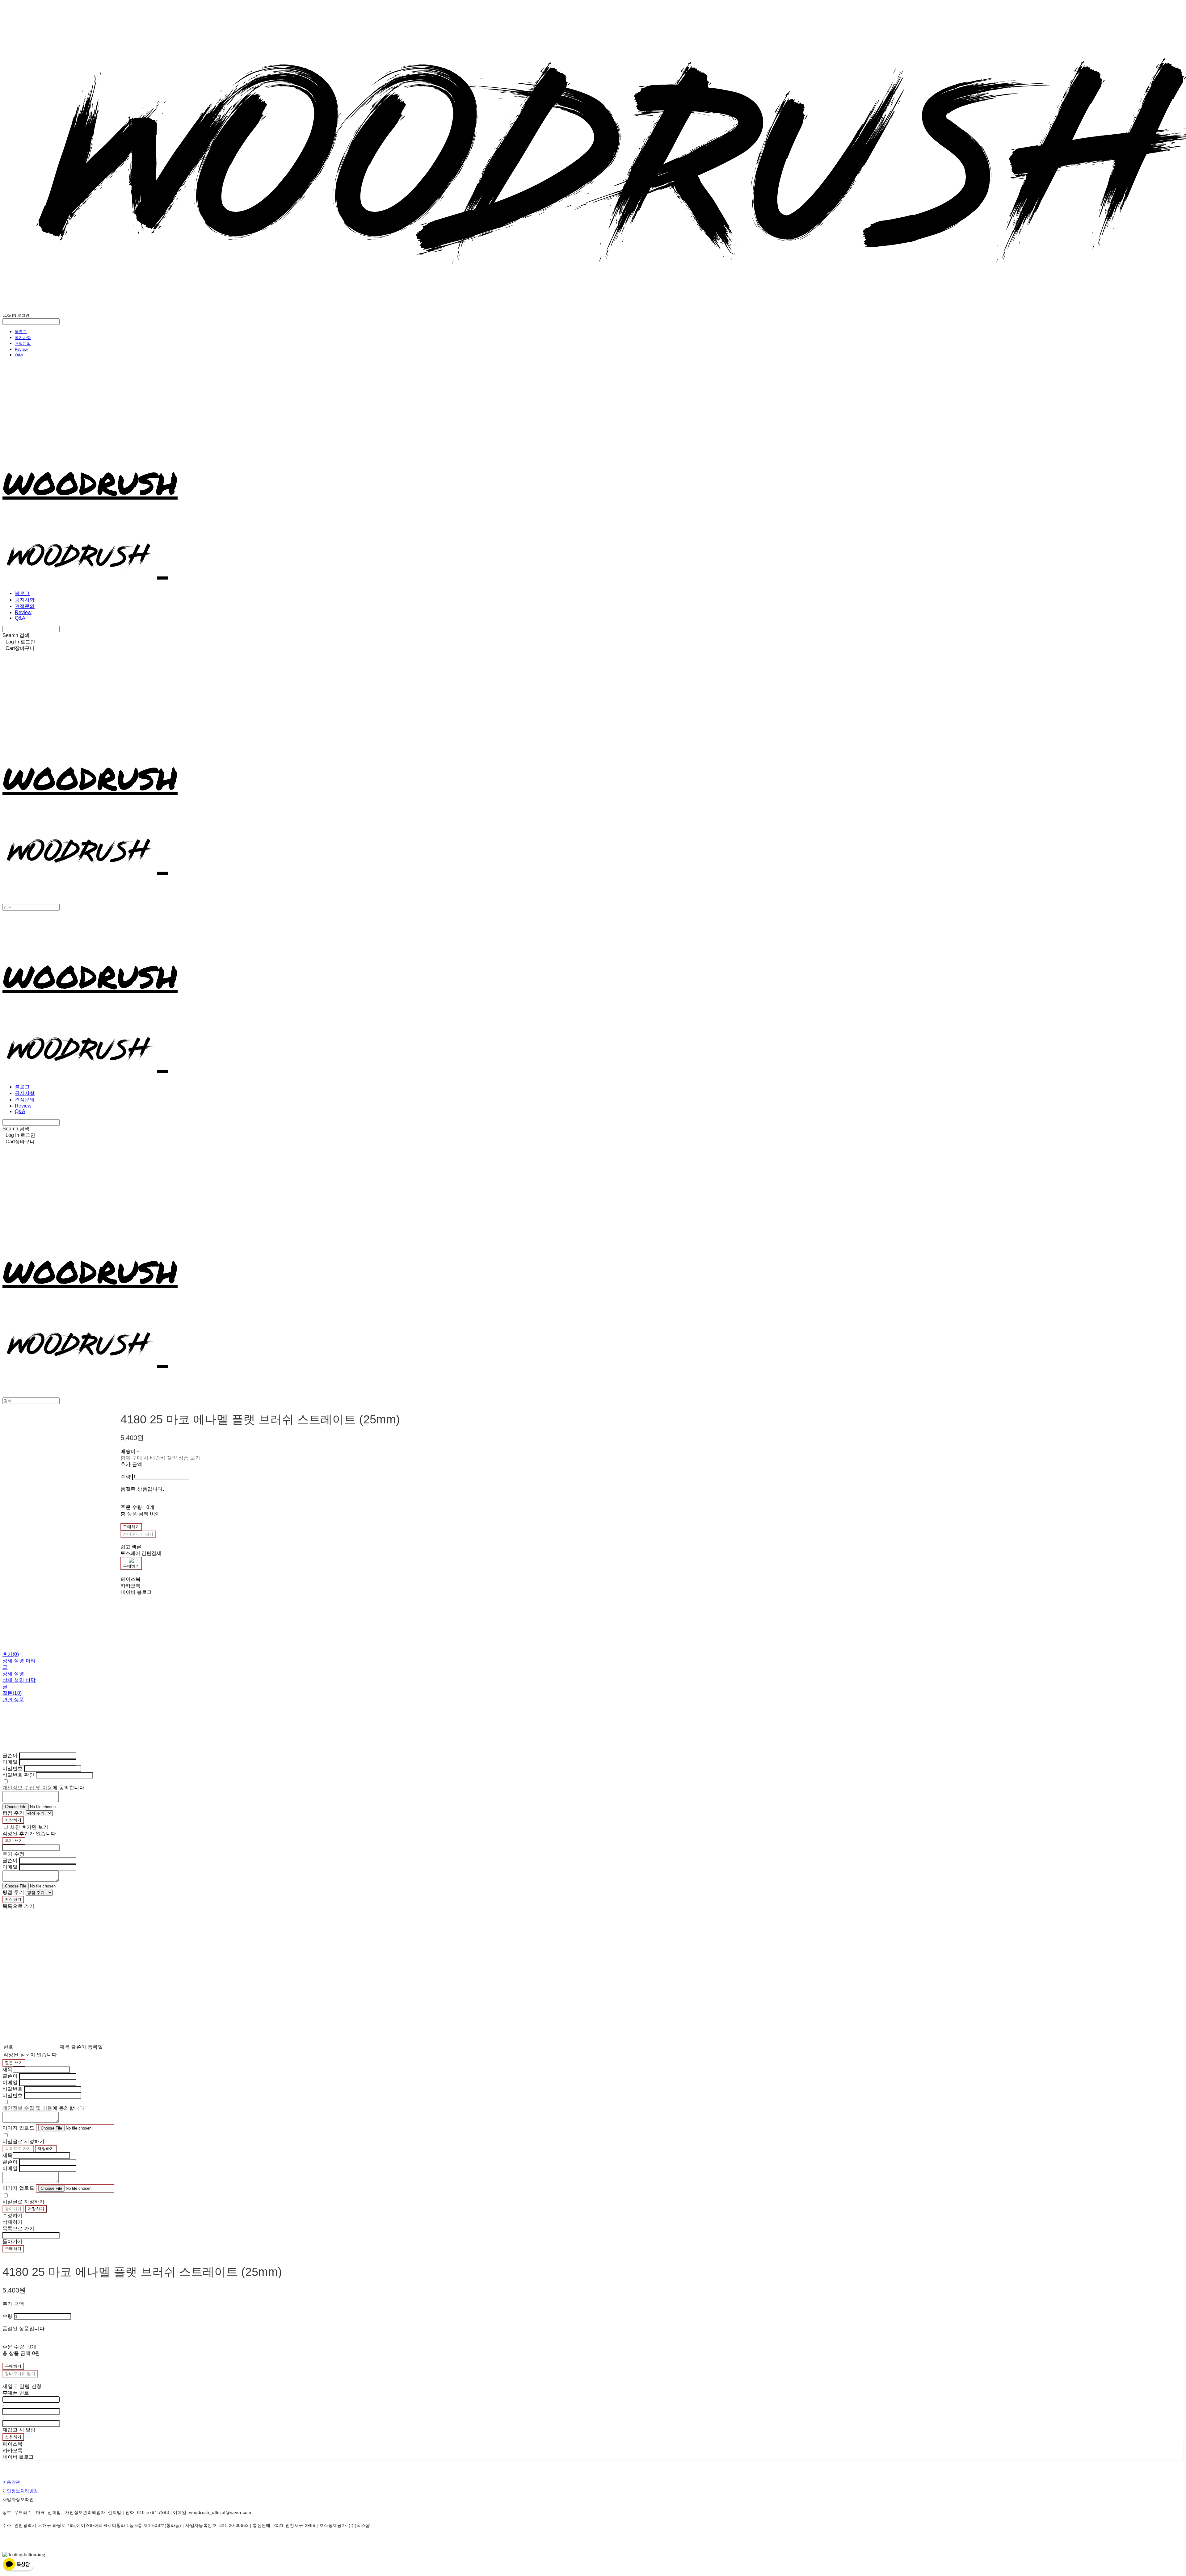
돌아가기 (13, 2209)
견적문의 (23, 343)
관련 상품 (13, 1700)
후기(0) (11, 1654)
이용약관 (11, 2482)
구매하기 (13, 2249)
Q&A (19, 355)
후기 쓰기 (14, 1841)
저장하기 (13, 1820)
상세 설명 (13, 1674)
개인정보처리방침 (20, 2491)
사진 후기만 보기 (29, 1827)
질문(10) (12, 1693)
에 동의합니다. (44, 1788)
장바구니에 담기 (20, 2374)
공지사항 (23, 337)
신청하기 (13, 2437)
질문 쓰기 (14, 2063)
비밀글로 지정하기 (23, 2141)
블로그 (21, 332)
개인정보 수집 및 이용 (27, 1788)
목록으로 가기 (18, 2149)
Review (21, 349)
